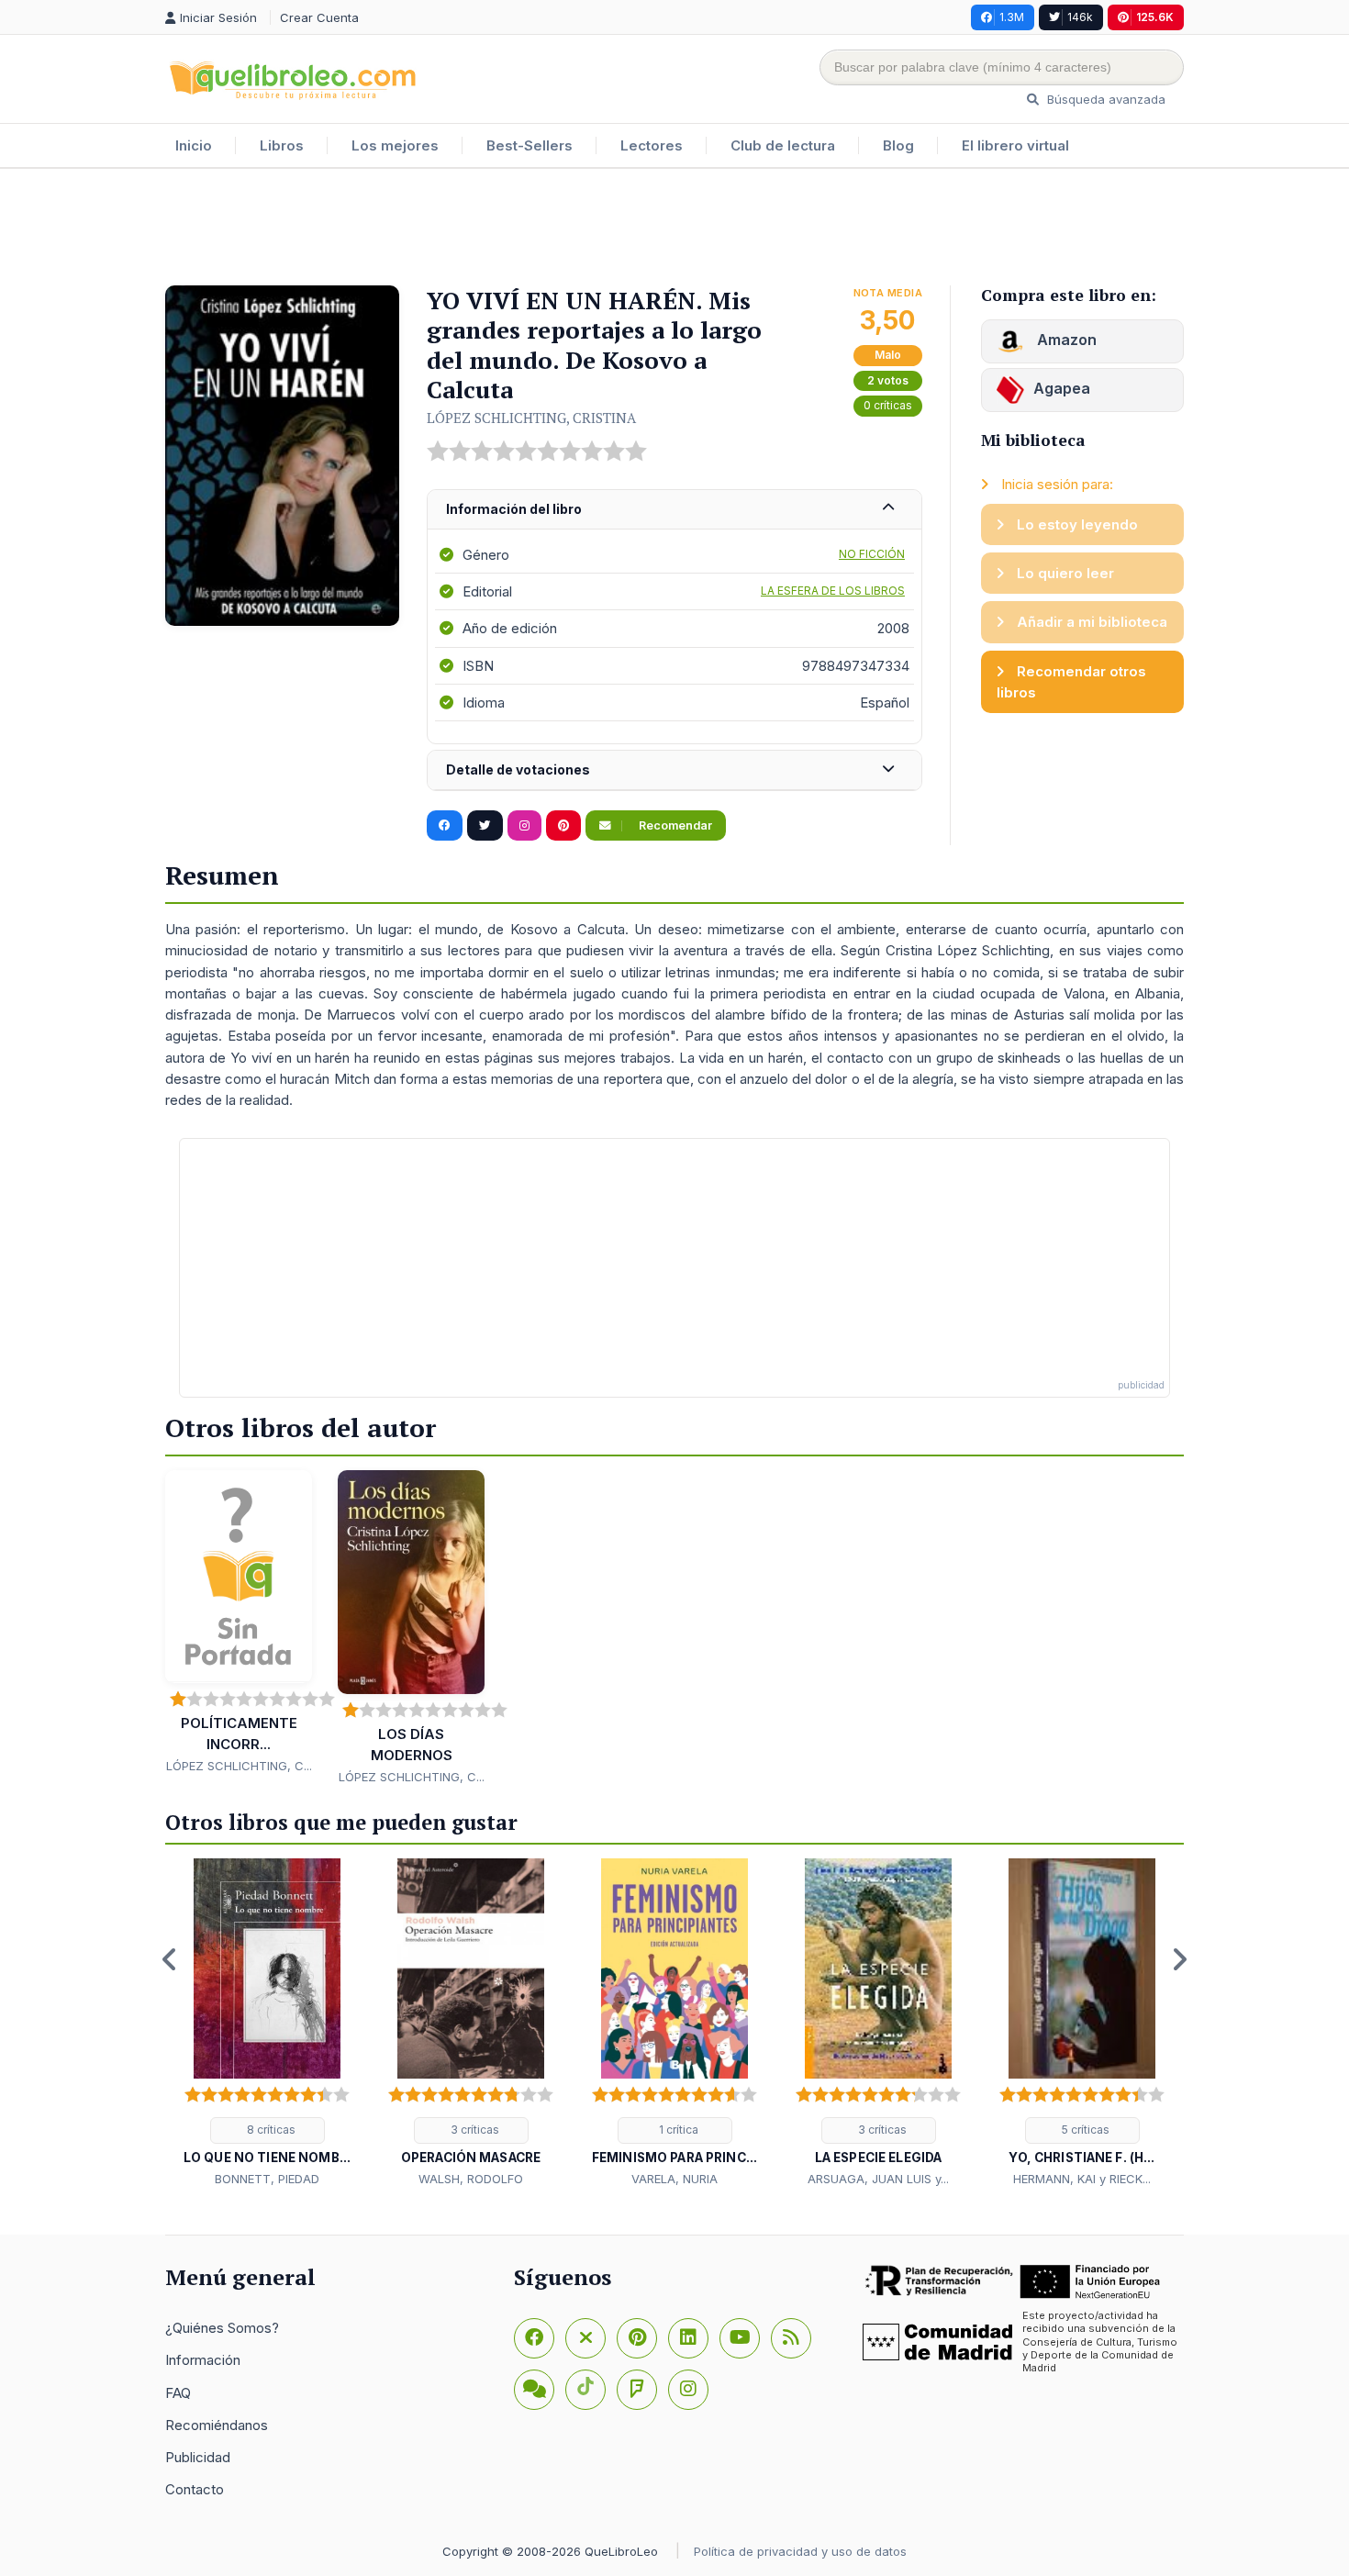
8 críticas (270, 2130)
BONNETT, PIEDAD (267, 2179)
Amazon (1065, 340)
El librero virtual (1015, 145)
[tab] (674, 510)
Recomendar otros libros (1071, 682)
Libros (282, 145)
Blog (898, 145)
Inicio (194, 145)
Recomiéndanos (217, 2425)
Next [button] (1179, 1959)
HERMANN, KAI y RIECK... (1082, 2179)
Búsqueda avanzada (1104, 99)
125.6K (1155, 17)
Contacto (195, 2489)
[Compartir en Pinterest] (563, 826)
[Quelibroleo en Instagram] (524, 826)
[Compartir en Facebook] (445, 826)
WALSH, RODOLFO (471, 2179)
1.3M (1012, 17)
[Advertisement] (674, 229)
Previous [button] (170, 1959)
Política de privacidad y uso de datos (800, 2551)
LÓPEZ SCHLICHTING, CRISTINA (531, 418)
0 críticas (888, 405)
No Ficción (872, 554)
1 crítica (677, 2130)
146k (1080, 17)
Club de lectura (783, 145)
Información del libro (514, 509)
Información (203, 2360)
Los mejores (395, 145)
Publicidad (198, 2457)
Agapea (1062, 388)
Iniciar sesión (220, 17)
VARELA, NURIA (674, 2179)
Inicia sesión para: (1055, 484)
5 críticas (1084, 2130)
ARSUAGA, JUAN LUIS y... (878, 2179)
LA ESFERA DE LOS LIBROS (833, 591)
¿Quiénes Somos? (222, 2328)
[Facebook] (534, 2338)
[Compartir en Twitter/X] (485, 826)
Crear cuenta (319, 17)
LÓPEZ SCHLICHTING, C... (239, 1766)
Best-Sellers (530, 145)
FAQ (178, 2393)
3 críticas (474, 2130)
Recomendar (674, 825)
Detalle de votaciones (518, 769)
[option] (267, 2024)
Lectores (652, 145)
